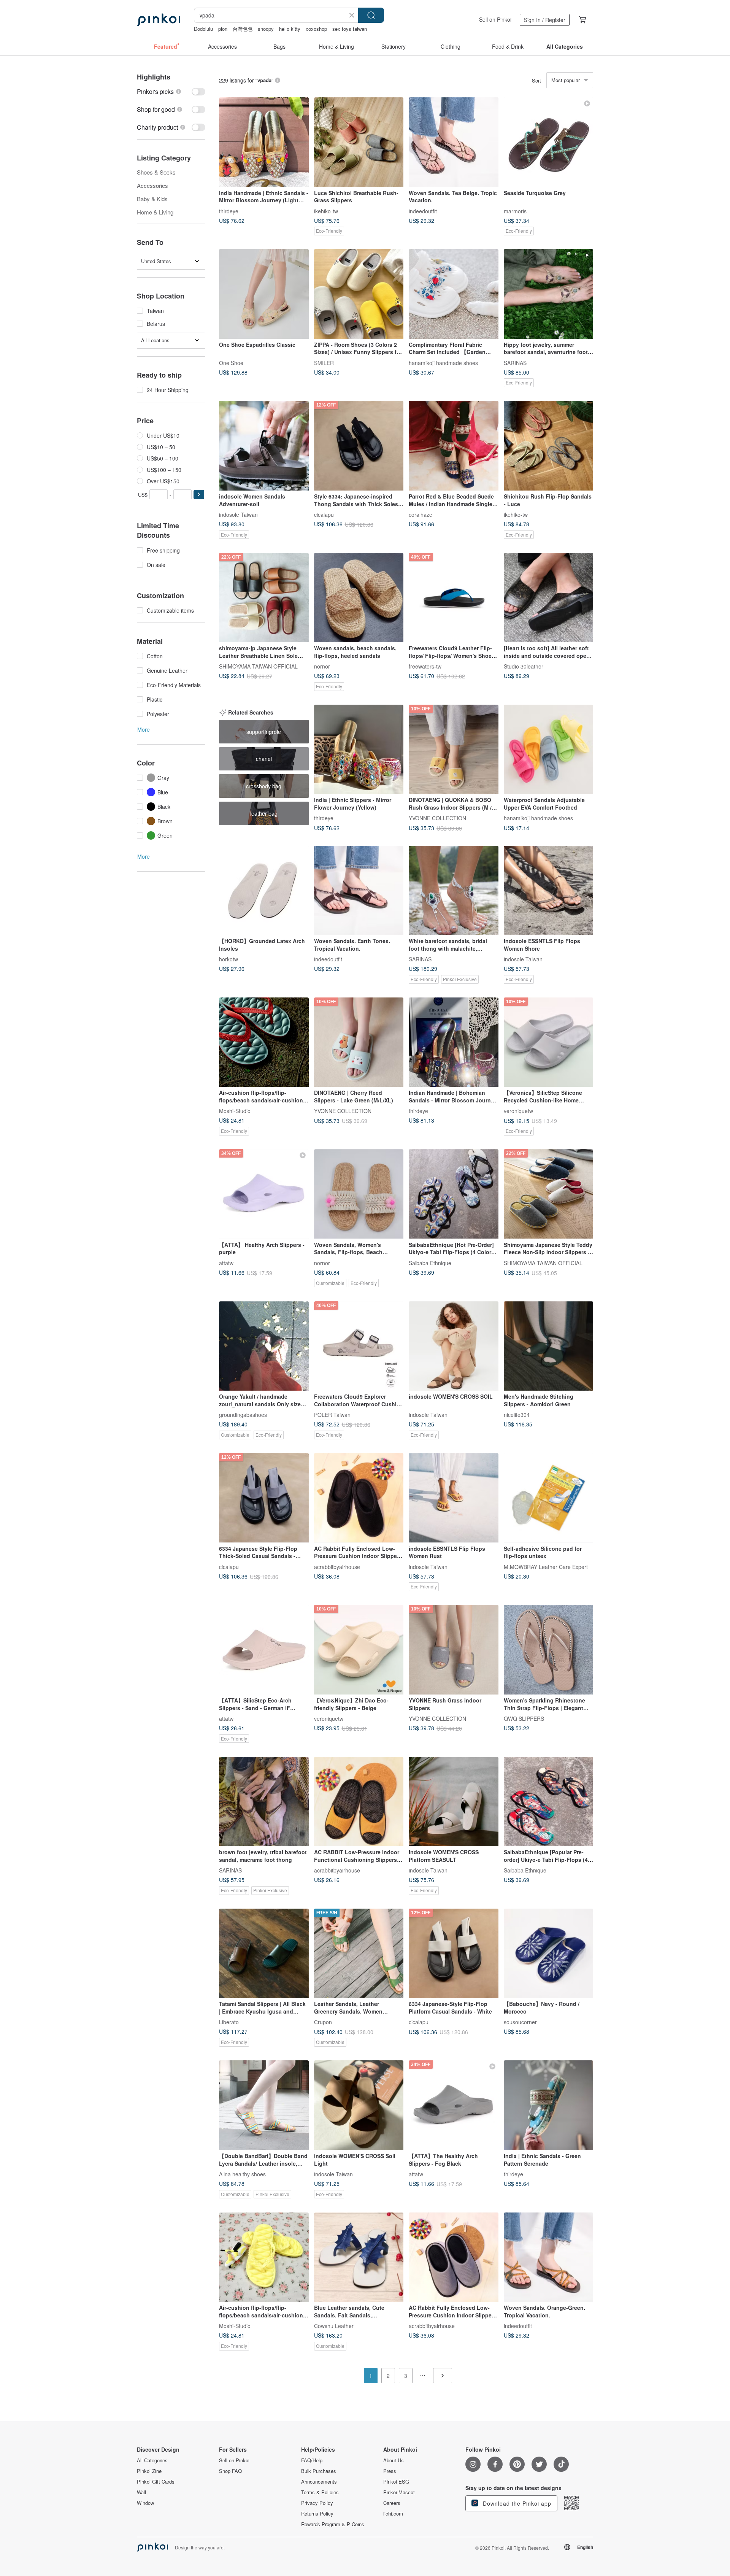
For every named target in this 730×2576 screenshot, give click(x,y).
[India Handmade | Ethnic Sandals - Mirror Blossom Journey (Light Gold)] (264, 142)
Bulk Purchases (319, 2471)
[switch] (171, 91)
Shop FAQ (230, 2471)
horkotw (229, 959)
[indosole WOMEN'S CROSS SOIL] (454, 1346)
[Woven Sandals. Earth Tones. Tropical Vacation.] (359, 891)
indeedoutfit (423, 211)
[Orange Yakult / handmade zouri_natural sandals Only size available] (264, 1346)
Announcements (319, 2482)
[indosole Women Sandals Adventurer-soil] (264, 446)
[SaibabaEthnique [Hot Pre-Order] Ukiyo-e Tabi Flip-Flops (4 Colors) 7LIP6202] (454, 1194)
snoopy (266, 29)
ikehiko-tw (326, 211)
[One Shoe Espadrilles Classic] (264, 294)
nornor (322, 666)
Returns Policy (317, 2514)
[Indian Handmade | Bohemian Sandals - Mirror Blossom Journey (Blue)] (454, 1042)
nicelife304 (517, 1415)
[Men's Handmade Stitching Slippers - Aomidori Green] (549, 1346)
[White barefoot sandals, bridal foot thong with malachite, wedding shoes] (454, 891)
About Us (394, 2460)
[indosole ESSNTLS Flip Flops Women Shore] (549, 891)
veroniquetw (518, 1111)
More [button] (144, 729)
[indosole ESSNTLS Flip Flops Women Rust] (454, 1498)
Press (390, 2471)
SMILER (324, 362)
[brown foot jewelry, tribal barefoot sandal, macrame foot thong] (264, 1802)
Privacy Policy (317, 2503)
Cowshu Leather (334, 2326)
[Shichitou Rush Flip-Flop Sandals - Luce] (549, 446)
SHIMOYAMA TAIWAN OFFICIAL (258, 666)
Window (145, 2503)
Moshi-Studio (235, 1111)
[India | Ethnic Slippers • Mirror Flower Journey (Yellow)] (359, 750)
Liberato (229, 2022)
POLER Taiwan (332, 1415)
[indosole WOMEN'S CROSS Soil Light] (359, 2105)
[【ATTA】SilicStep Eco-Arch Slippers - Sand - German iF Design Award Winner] (264, 1650)
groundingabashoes (243, 1415)
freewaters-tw (425, 666)
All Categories (152, 2460)
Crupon (323, 2022)
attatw (226, 1263)
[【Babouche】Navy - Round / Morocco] (549, 1953)
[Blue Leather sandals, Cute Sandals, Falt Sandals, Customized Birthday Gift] (359, 2257)
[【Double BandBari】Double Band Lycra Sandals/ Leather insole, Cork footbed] (264, 2105)
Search (371, 15)
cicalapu (324, 514)
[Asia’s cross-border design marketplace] (159, 20)
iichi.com (393, 2514)
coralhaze (421, 514)
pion (223, 29)
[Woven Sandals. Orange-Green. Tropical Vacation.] (549, 2257)
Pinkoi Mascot (399, 2492)
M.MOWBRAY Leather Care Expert (546, 1566)
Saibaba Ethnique (430, 1263)
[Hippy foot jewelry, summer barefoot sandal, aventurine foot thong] (549, 294)
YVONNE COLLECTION (437, 818)
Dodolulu (203, 29)
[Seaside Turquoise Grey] (549, 142)
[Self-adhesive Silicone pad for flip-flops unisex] (549, 1498)
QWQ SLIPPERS (524, 1718)
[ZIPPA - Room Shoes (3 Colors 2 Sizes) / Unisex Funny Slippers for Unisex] (359, 294)
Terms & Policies (320, 2492)
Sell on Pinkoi (495, 19)
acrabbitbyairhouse (337, 1566)
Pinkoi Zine (149, 2471)
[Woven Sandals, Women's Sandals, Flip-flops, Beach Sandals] (359, 1194)
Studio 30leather (524, 666)
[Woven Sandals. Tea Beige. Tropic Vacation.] (454, 142)
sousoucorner (520, 2022)
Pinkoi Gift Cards (156, 2482)
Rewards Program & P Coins (333, 2524)
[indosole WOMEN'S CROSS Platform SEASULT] (454, 1802)
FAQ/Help (312, 2460)
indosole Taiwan (238, 514)
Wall (141, 2492)
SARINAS (515, 362)
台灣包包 (243, 29)
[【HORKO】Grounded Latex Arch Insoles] (264, 891)
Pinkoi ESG (396, 2482)
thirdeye (229, 211)
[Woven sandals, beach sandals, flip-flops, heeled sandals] (359, 598)
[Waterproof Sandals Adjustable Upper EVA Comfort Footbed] (549, 750)
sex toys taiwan (350, 29)
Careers (392, 2503)
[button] (199, 495)
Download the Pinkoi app (516, 2503)
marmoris (515, 211)
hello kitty (290, 29)
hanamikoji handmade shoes (443, 362)
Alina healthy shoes (242, 2174)
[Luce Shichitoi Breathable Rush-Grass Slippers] (359, 142)
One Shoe (231, 362)
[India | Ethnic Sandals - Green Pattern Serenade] (549, 2105)
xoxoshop (316, 29)
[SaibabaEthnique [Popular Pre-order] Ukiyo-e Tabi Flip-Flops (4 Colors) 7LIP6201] (549, 1802)
